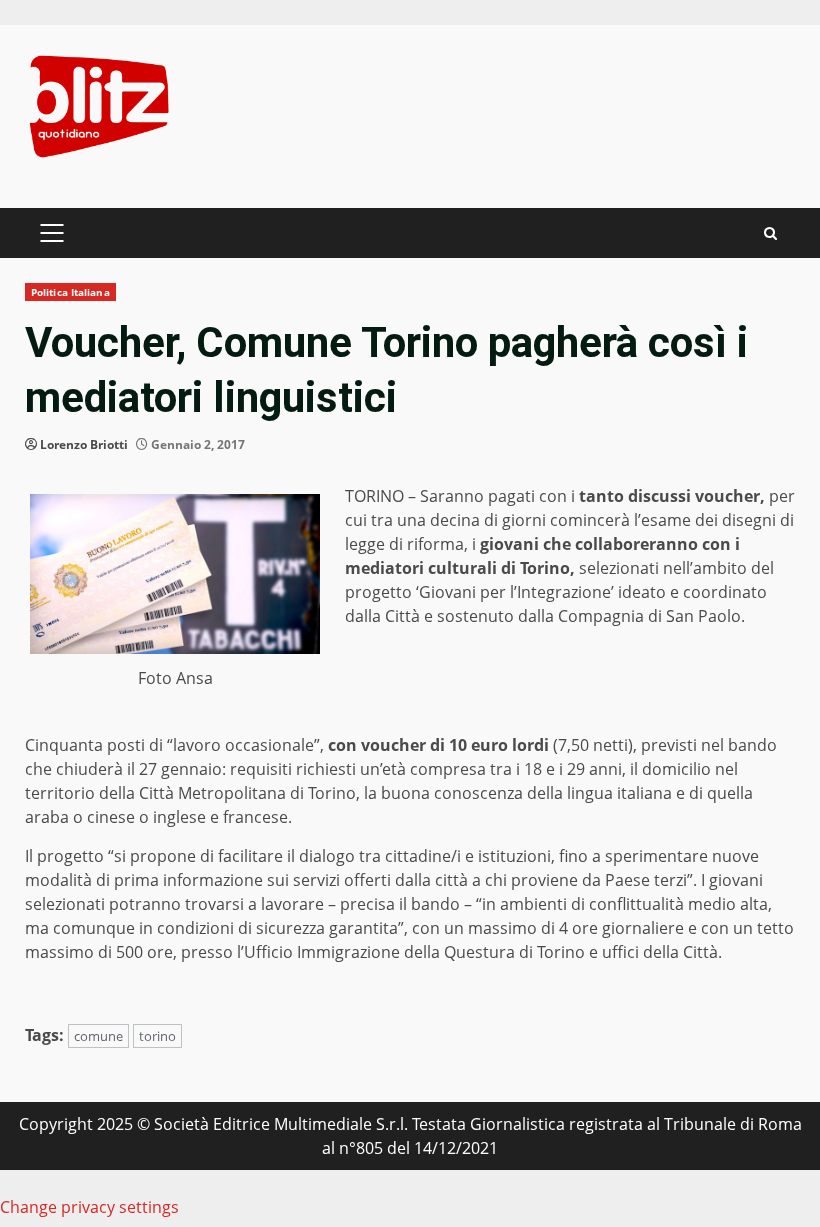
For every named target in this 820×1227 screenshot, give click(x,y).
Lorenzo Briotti (84, 444)
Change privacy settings (89, 1207)
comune (98, 1036)
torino (157, 1036)
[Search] (770, 233)
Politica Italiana (70, 292)
